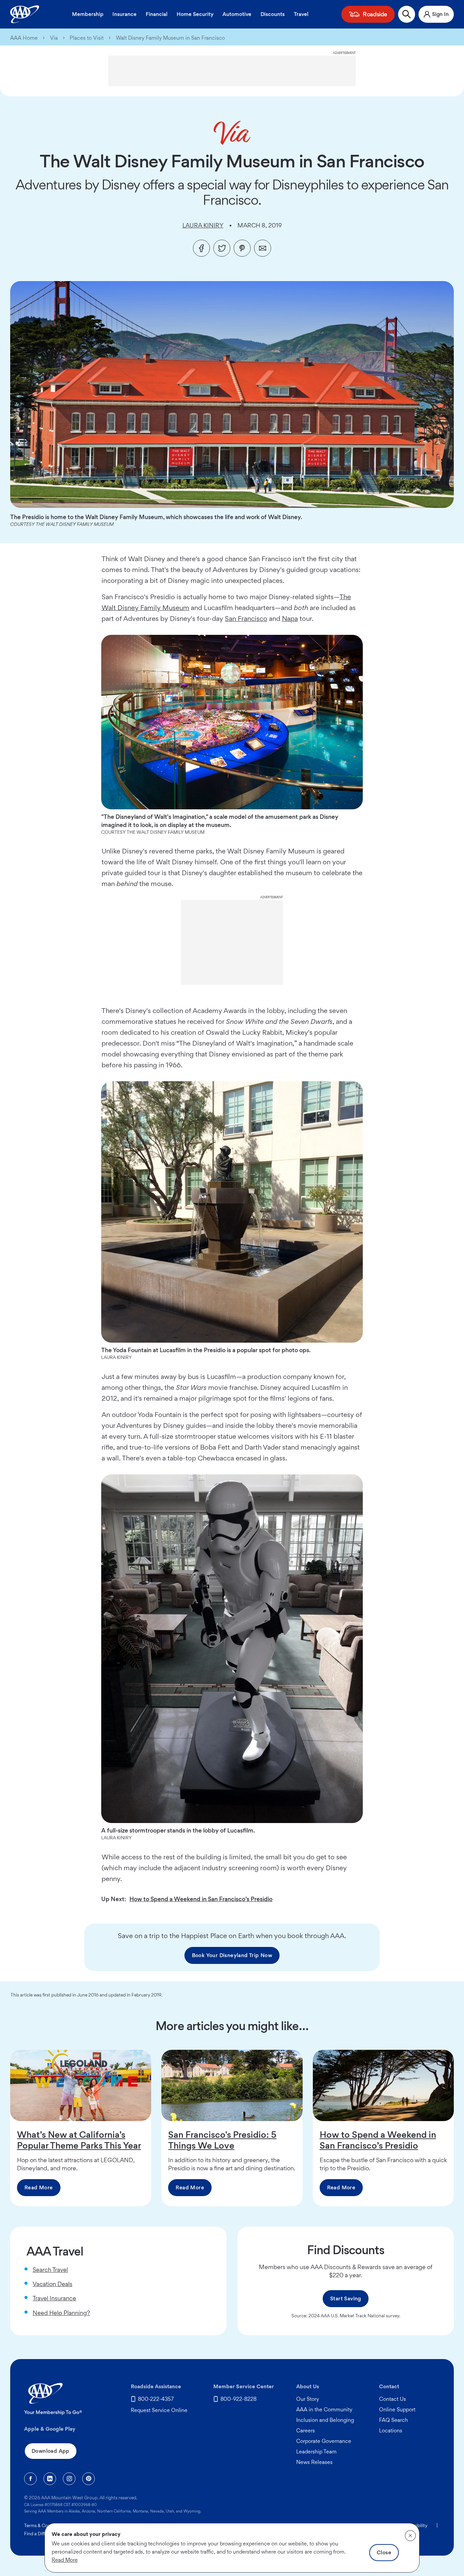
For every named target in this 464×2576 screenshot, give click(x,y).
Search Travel (50, 2270)
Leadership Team (316, 2452)
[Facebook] (201, 248)
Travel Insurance (54, 2298)
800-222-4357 (156, 2399)
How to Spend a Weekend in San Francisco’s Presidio (201, 1899)
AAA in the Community (324, 2409)
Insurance (124, 14)
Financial (157, 14)
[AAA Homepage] (25, 14)
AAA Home (24, 38)
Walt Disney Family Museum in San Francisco (170, 38)
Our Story (308, 2399)
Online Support (397, 2409)
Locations (391, 2431)
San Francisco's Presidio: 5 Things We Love (222, 2140)
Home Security (195, 14)
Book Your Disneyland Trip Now (232, 1955)
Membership (88, 14)
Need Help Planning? (61, 2313)
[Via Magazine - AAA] (232, 133)
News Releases (314, 2462)
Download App (51, 2451)
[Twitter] (222, 248)
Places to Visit (87, 38)
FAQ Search (394, 2420)
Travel (301, 14)
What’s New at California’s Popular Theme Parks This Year (79, 2140)
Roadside (375, 14)
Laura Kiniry (203, 225)
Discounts (273, 14)
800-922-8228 (238, 2399)
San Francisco (246, 619)
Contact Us (392, 2399)
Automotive (237, 14)
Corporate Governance (324, 2441)
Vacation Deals (52, 2284)
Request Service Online (159, 2410)
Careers (306, 2431)
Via (54, 38)
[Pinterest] (242, 248)
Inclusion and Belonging (325, 2420)
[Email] (263, 248)
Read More (39, 2187)
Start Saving (346, 2298)
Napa (290, 619)
